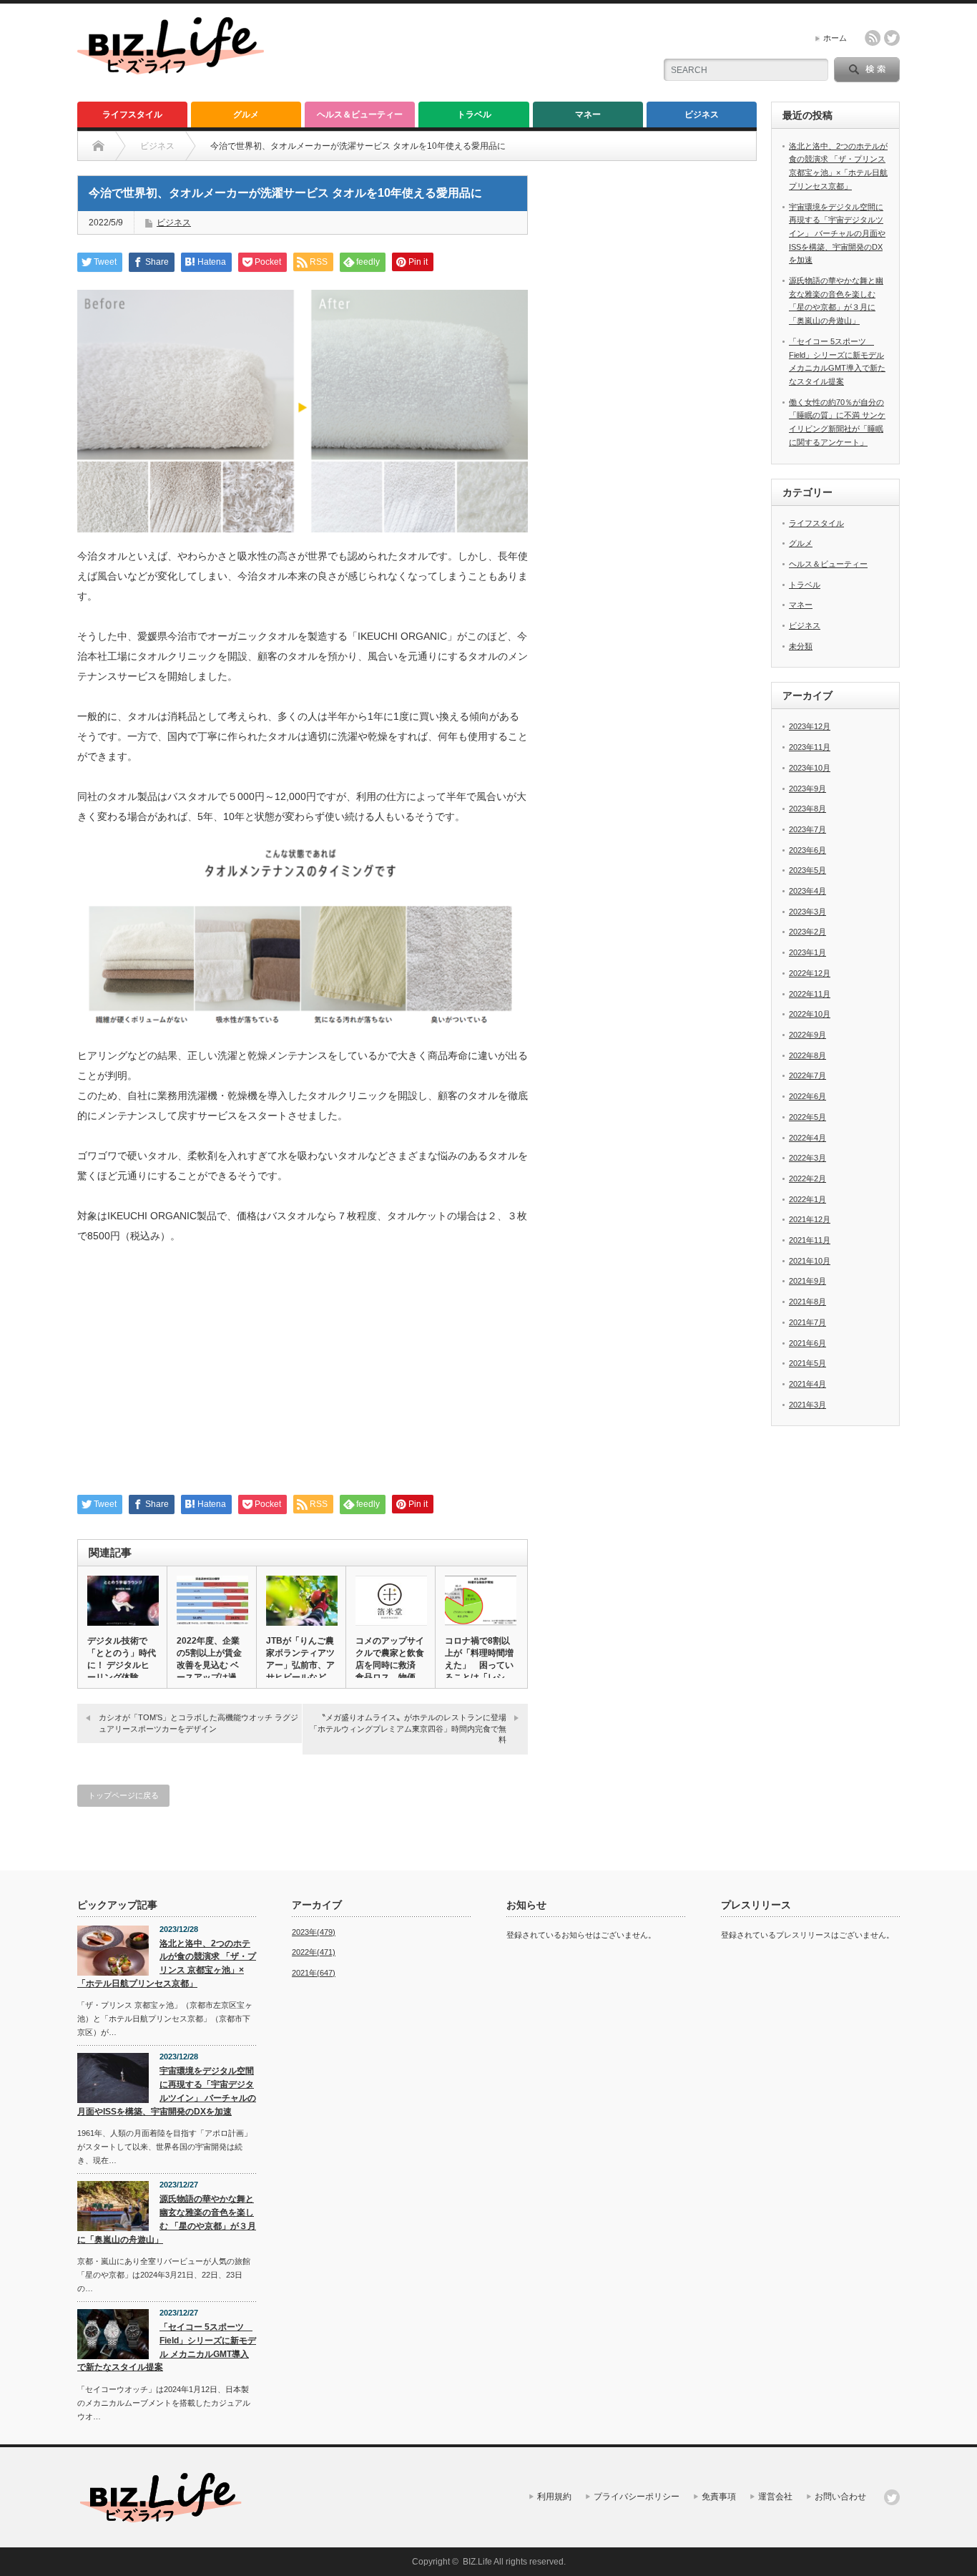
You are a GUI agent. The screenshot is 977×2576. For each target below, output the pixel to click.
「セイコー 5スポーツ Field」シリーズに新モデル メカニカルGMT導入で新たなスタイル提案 (167, 2347)
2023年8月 (807, 809)
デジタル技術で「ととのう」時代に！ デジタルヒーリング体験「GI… (122, 1665)
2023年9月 (807, 789)
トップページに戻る (123, 1795)
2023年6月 (807, 850)
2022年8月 (807, 1055)
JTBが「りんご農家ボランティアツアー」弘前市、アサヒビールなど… (300, 1659)
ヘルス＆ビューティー (360, 114)
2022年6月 (807, 1096)
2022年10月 (810, 1014)
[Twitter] (892, 2497)
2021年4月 (807, 1384)
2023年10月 (810, 768)
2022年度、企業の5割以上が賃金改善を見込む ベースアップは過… (211, 1659)
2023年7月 (807, 829)
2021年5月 (807, 1363)
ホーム (835, 38)
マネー (588, 114)
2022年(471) (314, 1952)
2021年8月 (807, 1302)
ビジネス (702, 114)
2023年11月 (810, 747)
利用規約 (554, 2497)
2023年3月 (807, 912)
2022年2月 (807, 1179)
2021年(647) (314, 1973)
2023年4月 (807, 891)
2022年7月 (807, 1075)
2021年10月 (810, 1261)
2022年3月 (807, 1158)
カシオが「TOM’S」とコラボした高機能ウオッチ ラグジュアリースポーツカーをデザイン (198, 1723)
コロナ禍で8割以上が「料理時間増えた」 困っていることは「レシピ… (479, 1665)
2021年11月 (810, 1240)
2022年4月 (807, 1138)
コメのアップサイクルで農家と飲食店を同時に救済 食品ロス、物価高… (390, 1665)
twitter (892, 38)
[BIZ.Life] (171, 68)
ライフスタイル (132, 114)
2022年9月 (807, 1035)
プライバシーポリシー (637, 2497)
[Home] (98, 146)
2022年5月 (807, 1117)
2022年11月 (810, 994)
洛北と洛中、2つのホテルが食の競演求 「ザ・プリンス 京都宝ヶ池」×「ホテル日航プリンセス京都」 (167, 1963)
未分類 (801, 646)
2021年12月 (810, 1219)
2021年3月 (807, 1405)
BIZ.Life (477, 2562)
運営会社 (775, 2497)
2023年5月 (807, 870)
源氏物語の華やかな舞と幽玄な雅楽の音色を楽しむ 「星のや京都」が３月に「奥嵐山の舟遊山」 (167, 2219)
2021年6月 (807, 1343)
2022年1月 (807, 1199)
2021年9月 (807, 1281)
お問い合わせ (840, 2497)
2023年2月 (807, 932)
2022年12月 (810, 973)
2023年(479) (314, 1932)
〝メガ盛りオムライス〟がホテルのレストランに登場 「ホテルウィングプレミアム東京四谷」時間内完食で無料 (408, 1728)
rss (873, 38)
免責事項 (719, 2497)
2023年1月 (807, 952)
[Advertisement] (303, 1377)
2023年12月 (810, 726)
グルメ (246, 114)
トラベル (474, 114)
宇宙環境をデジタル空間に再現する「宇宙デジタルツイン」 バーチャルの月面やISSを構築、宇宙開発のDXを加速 (837, 234)
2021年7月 (807, 1322)
